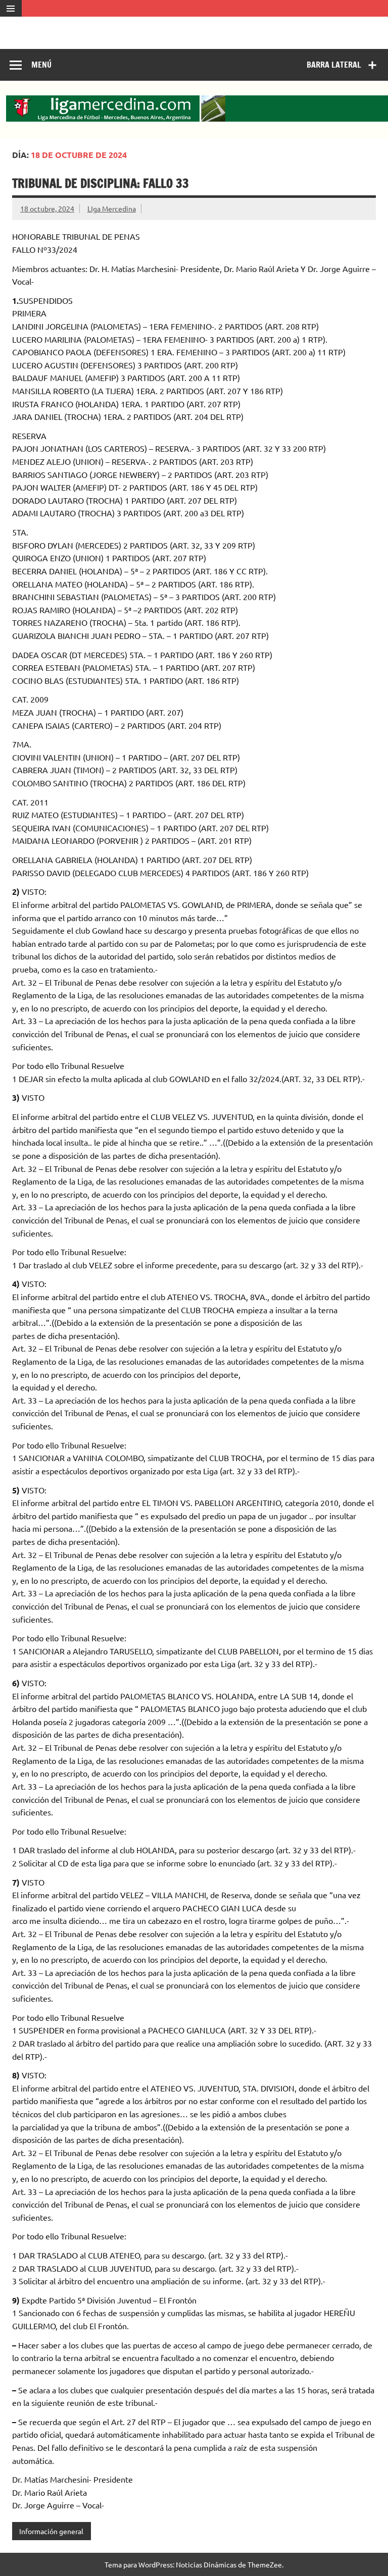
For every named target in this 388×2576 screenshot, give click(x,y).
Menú (41, 65)
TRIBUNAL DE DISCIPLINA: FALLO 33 (101, 183)
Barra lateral (334, 65)
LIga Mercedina (112, 208)
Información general (51, 2531)
